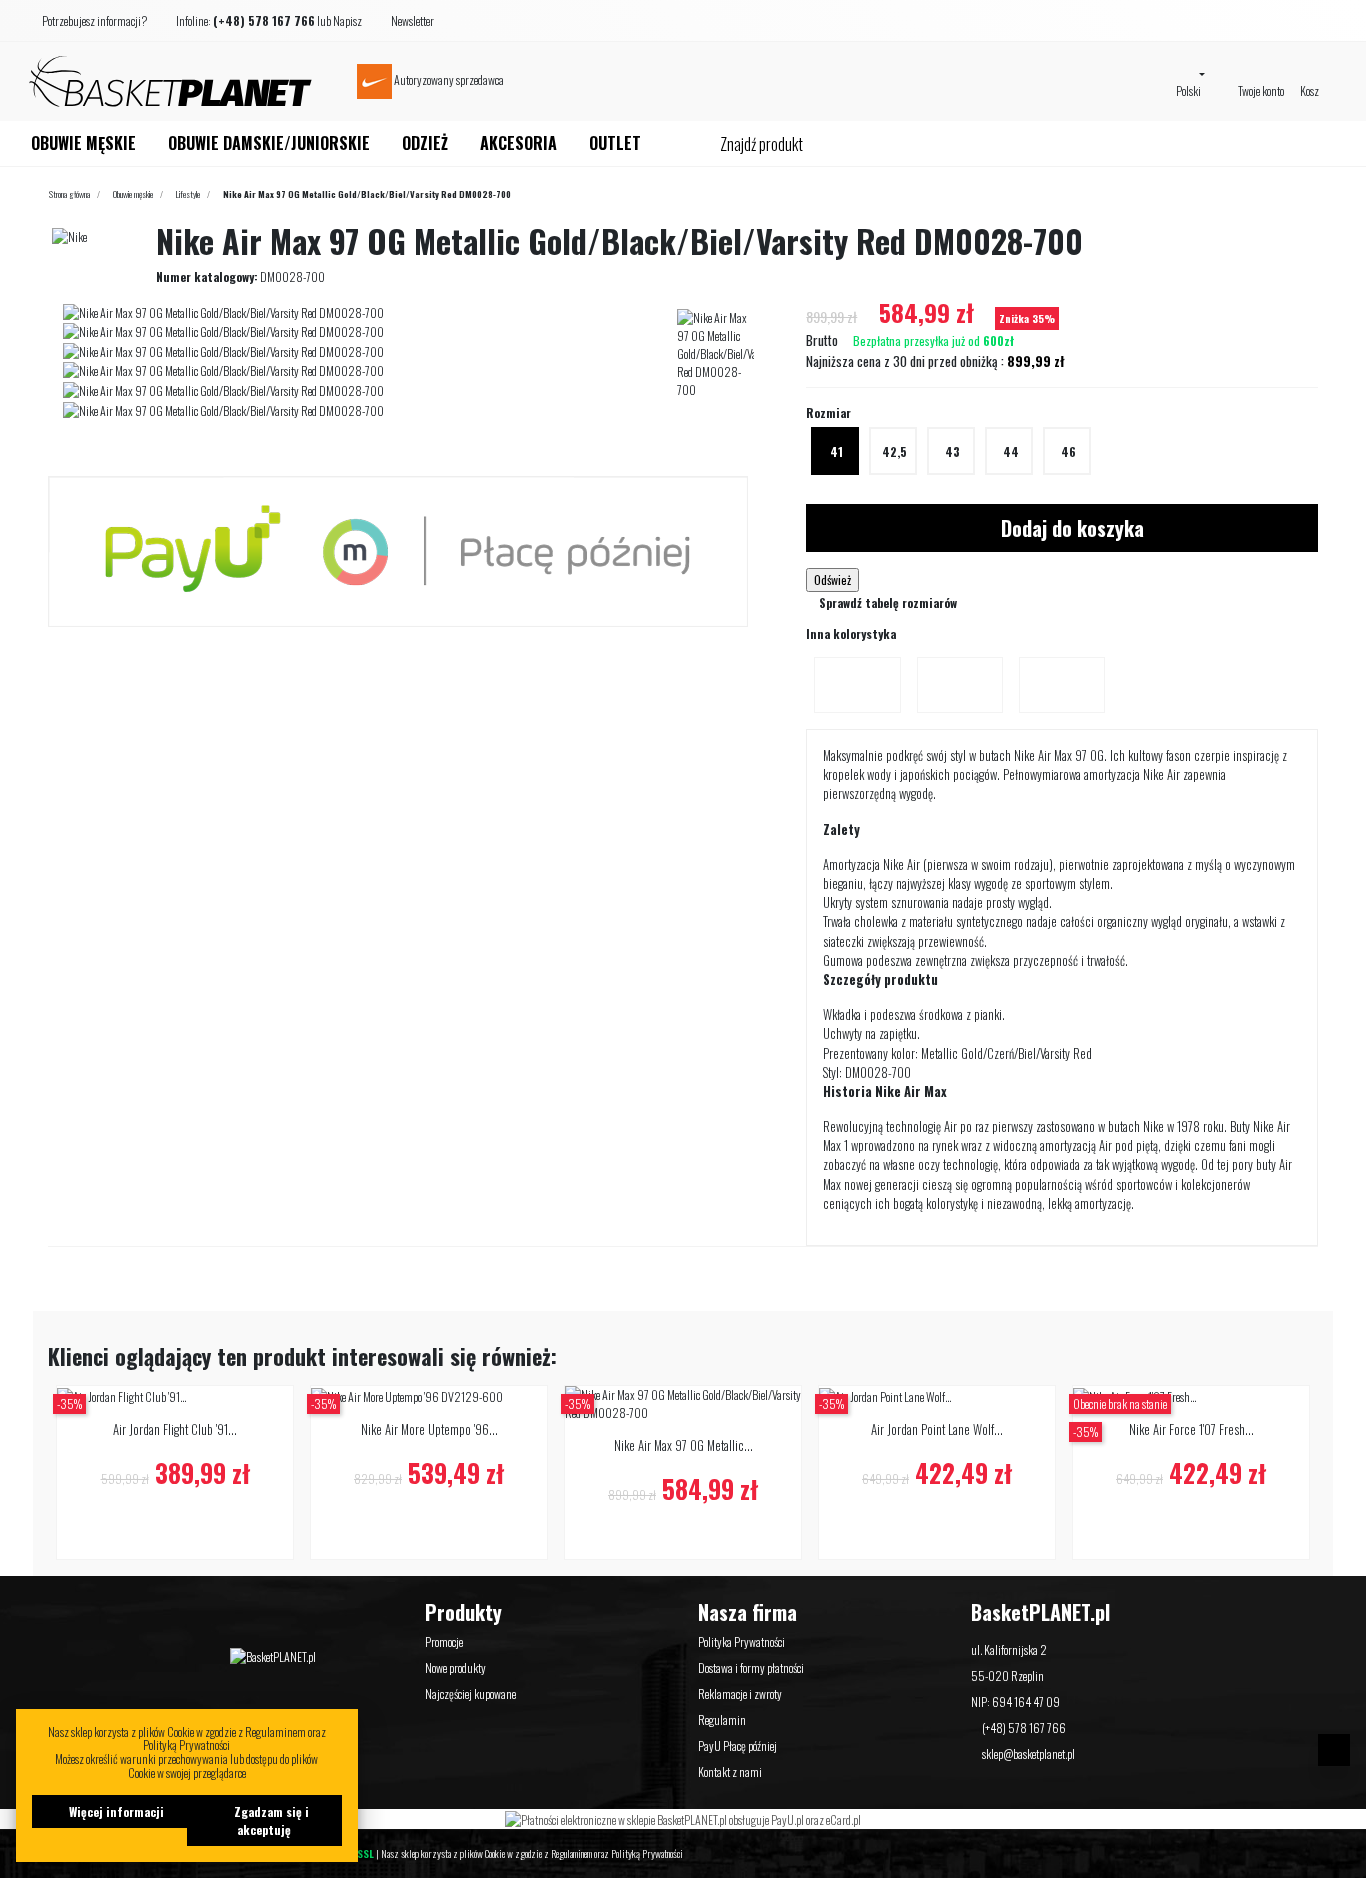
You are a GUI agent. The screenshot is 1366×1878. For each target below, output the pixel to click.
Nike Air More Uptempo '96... (429, 1429)
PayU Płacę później (737, 1745)
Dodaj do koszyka (1070, 528)
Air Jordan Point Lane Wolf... (937, 1429)
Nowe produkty (455, 1667)
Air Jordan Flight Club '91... (175, 1429)
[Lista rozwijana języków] (1191, 73)
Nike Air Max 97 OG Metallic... (683, 1445)
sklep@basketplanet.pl (1028, 1753)
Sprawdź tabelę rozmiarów (886, 603)
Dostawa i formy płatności (751, 1667)
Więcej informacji (115, 1811)
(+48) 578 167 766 (1024, 1727)
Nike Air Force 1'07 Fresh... (1191, 1429)
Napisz (347, 20)
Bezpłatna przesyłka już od (932, 340)
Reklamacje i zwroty (740, 1693)
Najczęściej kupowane (470, 1693)
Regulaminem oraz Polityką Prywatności (617, 1853)
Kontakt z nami (730, 1771)
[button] (98, 20)
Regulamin (722, 1719)
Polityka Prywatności (741, 1641)
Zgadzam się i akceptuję (270, 1820)
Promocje (444, 1641)
